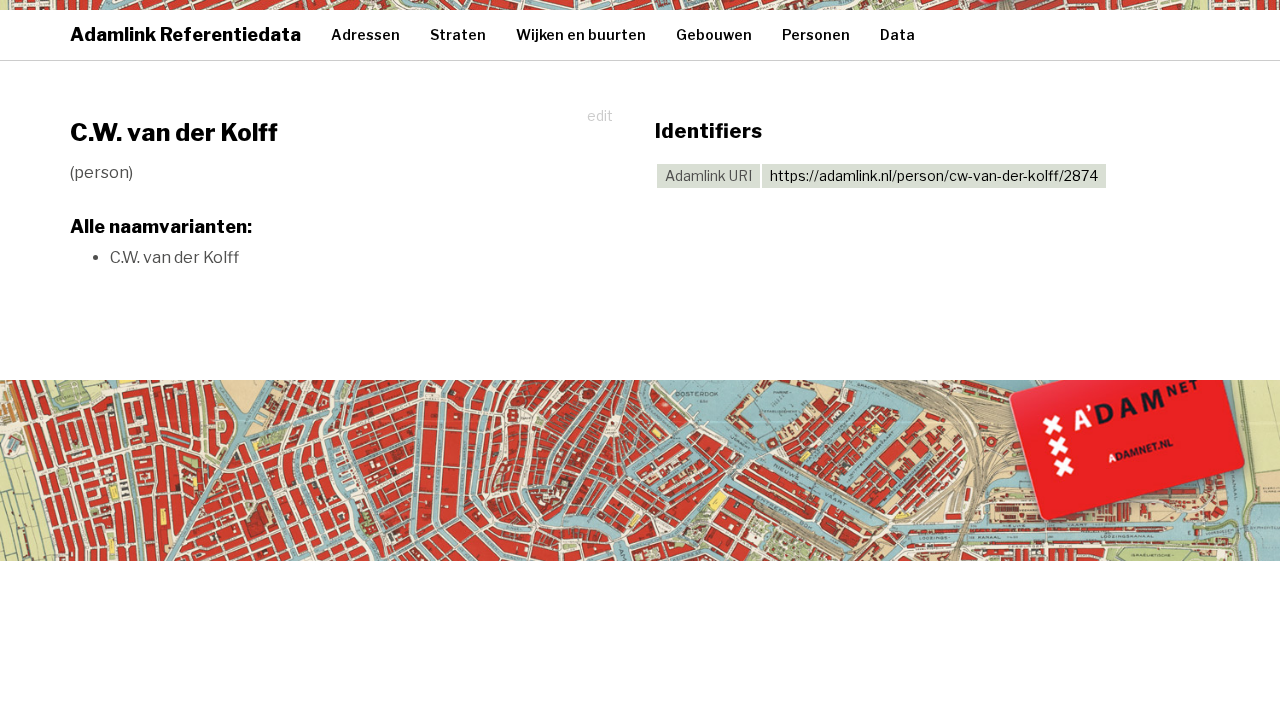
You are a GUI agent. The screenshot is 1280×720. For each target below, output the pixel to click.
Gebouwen (714, 34)
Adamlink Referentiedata (185, 34)
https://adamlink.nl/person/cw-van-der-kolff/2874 (934, 175)
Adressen (365, 34)
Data (897, 34)
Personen (816, 34)
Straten (458, 34)
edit (600, 115)
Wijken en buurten (581, 34)
